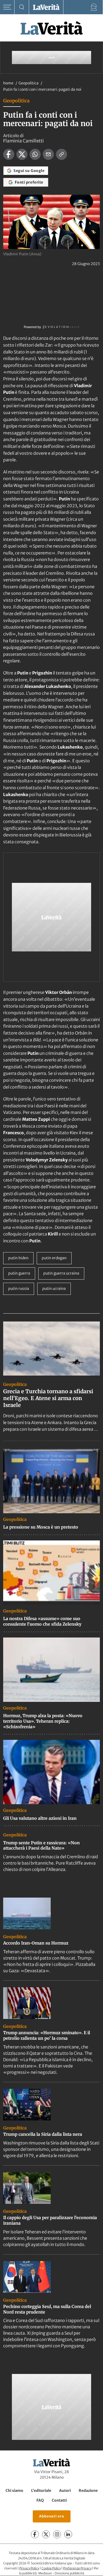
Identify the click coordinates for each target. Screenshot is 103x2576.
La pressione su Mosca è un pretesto (41, 1527)
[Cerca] (22, 7)
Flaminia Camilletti (24, 141)
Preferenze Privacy (77, 2568)
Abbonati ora (52, 2517)
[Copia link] (62, 154)
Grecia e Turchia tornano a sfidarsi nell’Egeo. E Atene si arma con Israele (48, 1398)
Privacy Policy (29, 2568)
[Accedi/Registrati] (94, 7)
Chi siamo (14, 2491)
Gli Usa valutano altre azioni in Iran (40, 1818)
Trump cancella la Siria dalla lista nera (43, 2134)
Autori (65, 2491)
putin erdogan (54, 1258)
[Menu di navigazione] (7, 7)
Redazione (88, 2491)
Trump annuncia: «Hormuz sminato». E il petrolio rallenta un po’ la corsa (47, 2035)
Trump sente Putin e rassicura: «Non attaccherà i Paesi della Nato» (41, 1845)
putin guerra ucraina (61, 1273)
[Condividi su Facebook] (9, 154)
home (8, 83)
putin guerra (19, 1273)
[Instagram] (57, 2535)
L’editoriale (41, 2491)
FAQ (40, 2501)
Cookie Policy (51, 2568)
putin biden (18, 1258)
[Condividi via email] (48, 154)
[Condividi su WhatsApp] (35, 154)
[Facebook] (35, 2535)
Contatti (59, 2501)
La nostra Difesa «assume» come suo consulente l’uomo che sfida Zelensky (42, 1621)
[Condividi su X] (22, 154)
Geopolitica (29, 83)
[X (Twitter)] (46, 2535)
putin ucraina (54, 1289)
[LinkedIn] (68, 2535)
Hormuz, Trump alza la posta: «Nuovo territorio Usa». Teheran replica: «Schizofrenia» (43, 1721)
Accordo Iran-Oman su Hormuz (36, 1943)
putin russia (19, 1289)
